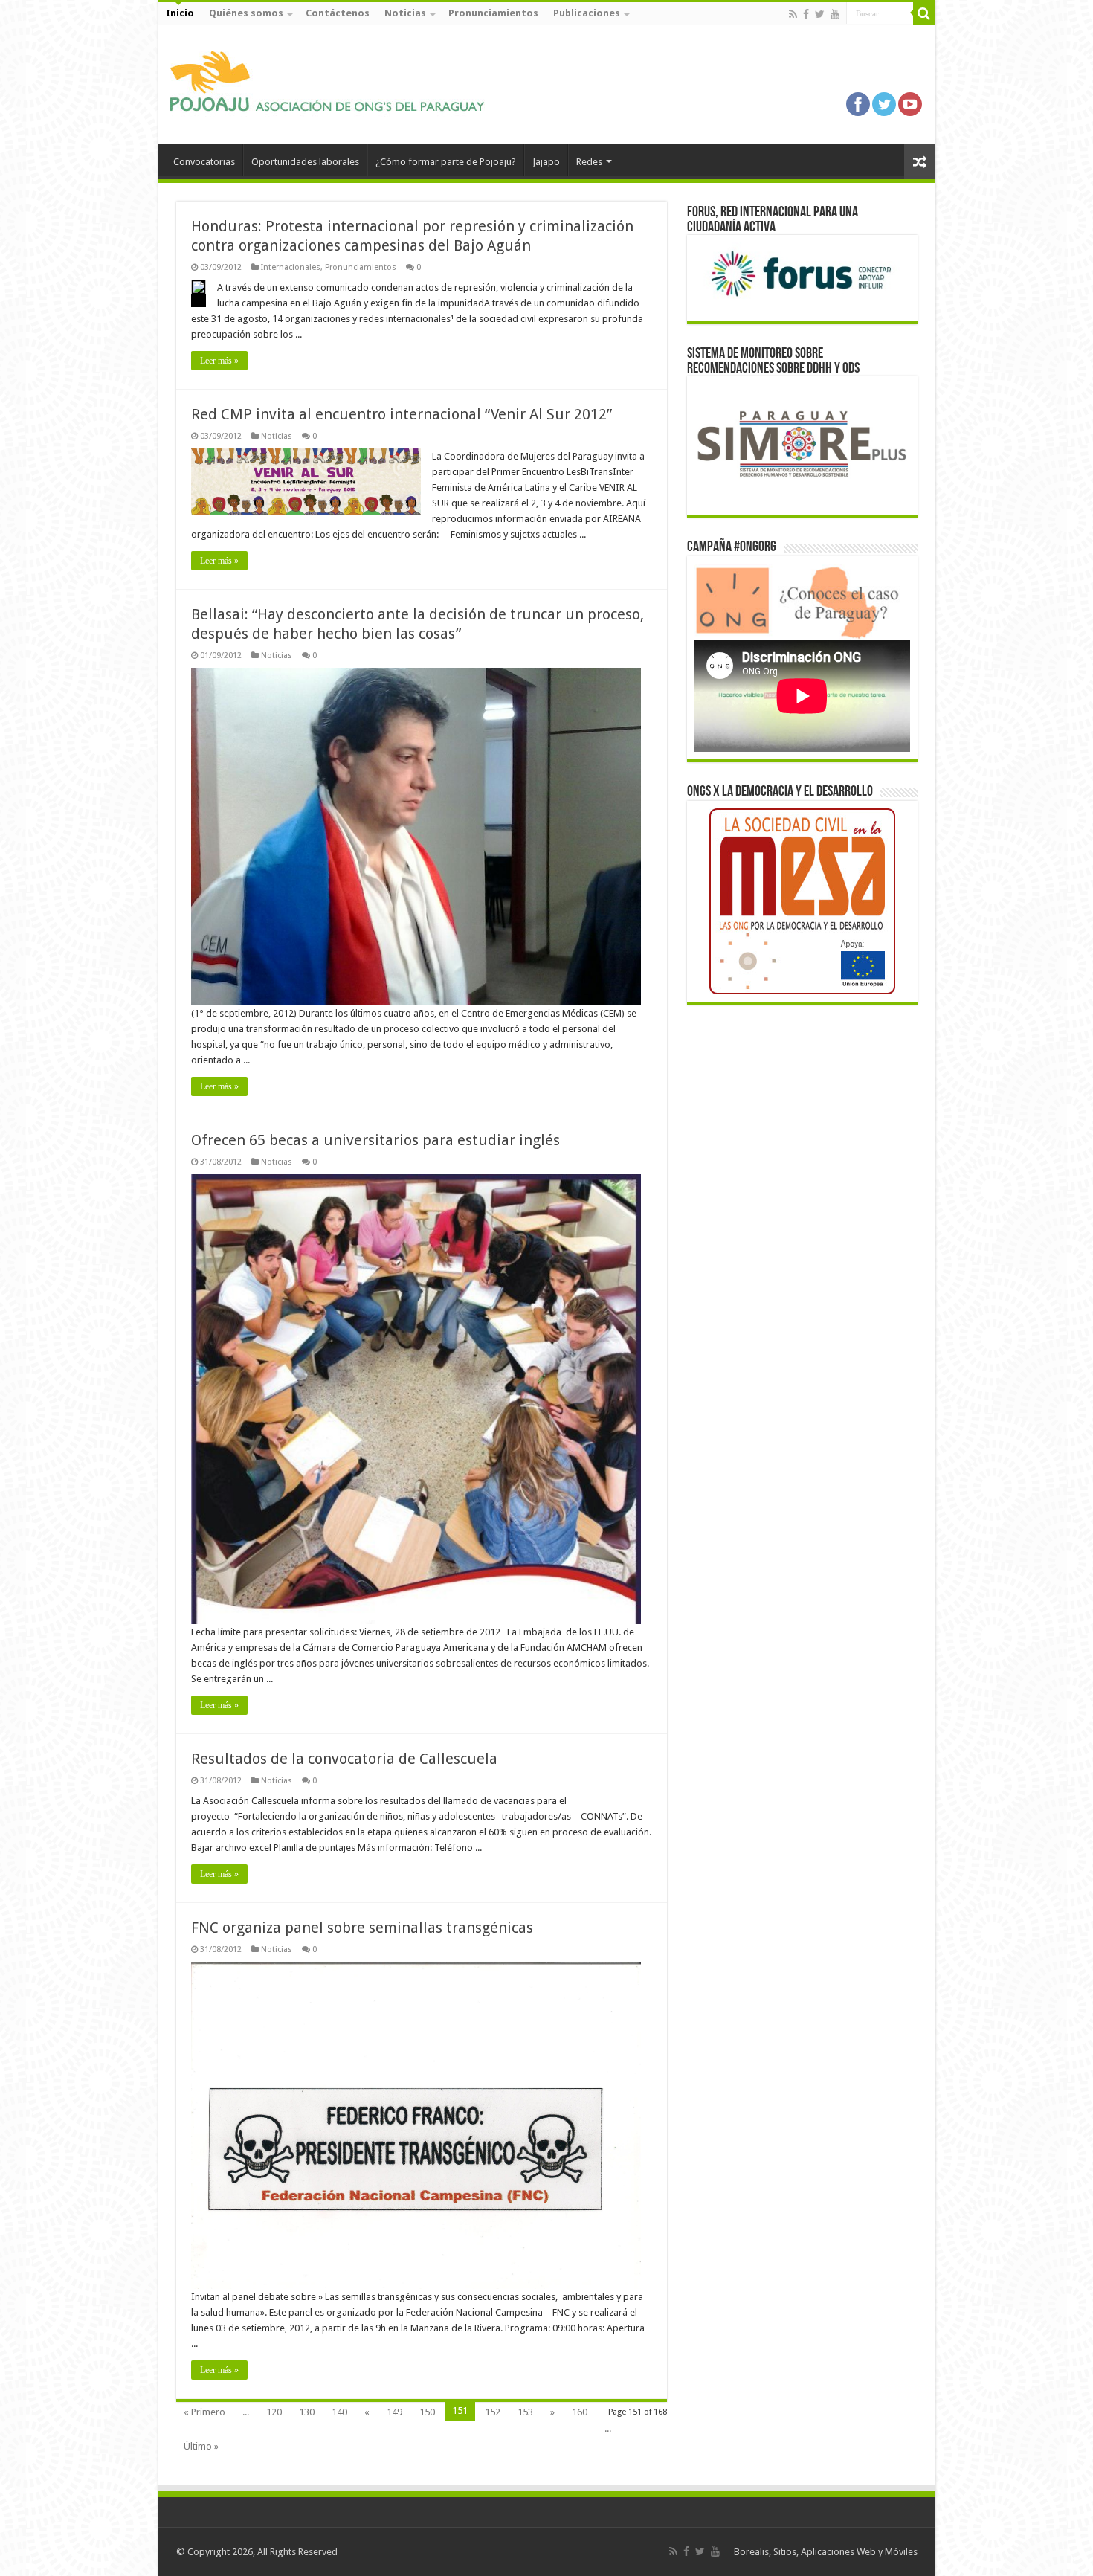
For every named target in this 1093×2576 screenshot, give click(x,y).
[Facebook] (806, 14)
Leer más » (219, 361)
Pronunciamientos (493, 13)
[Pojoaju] (333, 82)
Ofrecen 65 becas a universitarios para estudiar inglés (375, 1140)
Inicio (180, 13)
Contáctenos (338, 13)
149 (394, 2412)
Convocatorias (204, 162)
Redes (589, 162)
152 (493, 2412)
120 (274, 2412)
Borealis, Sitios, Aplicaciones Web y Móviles (826, 2552)
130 (307, 2412)
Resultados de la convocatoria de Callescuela (344, 1759)
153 (525, 2412)
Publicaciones (587, 13)
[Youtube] (835, 14)
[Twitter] (820, 14)
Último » (201, 2446)
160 (580, 2412)
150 (427, 2412)
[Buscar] (924, 13)
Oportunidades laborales (305, 162)
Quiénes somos (246, 13)
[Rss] (793, 14)
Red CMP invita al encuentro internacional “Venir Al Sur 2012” (402, 414)
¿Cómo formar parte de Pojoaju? (446, 162)
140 (339, 2412)
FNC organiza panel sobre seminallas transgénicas (362, 1928)
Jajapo (546, 162)
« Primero (204, 2412)
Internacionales (291, 267)
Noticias (405, 13)
